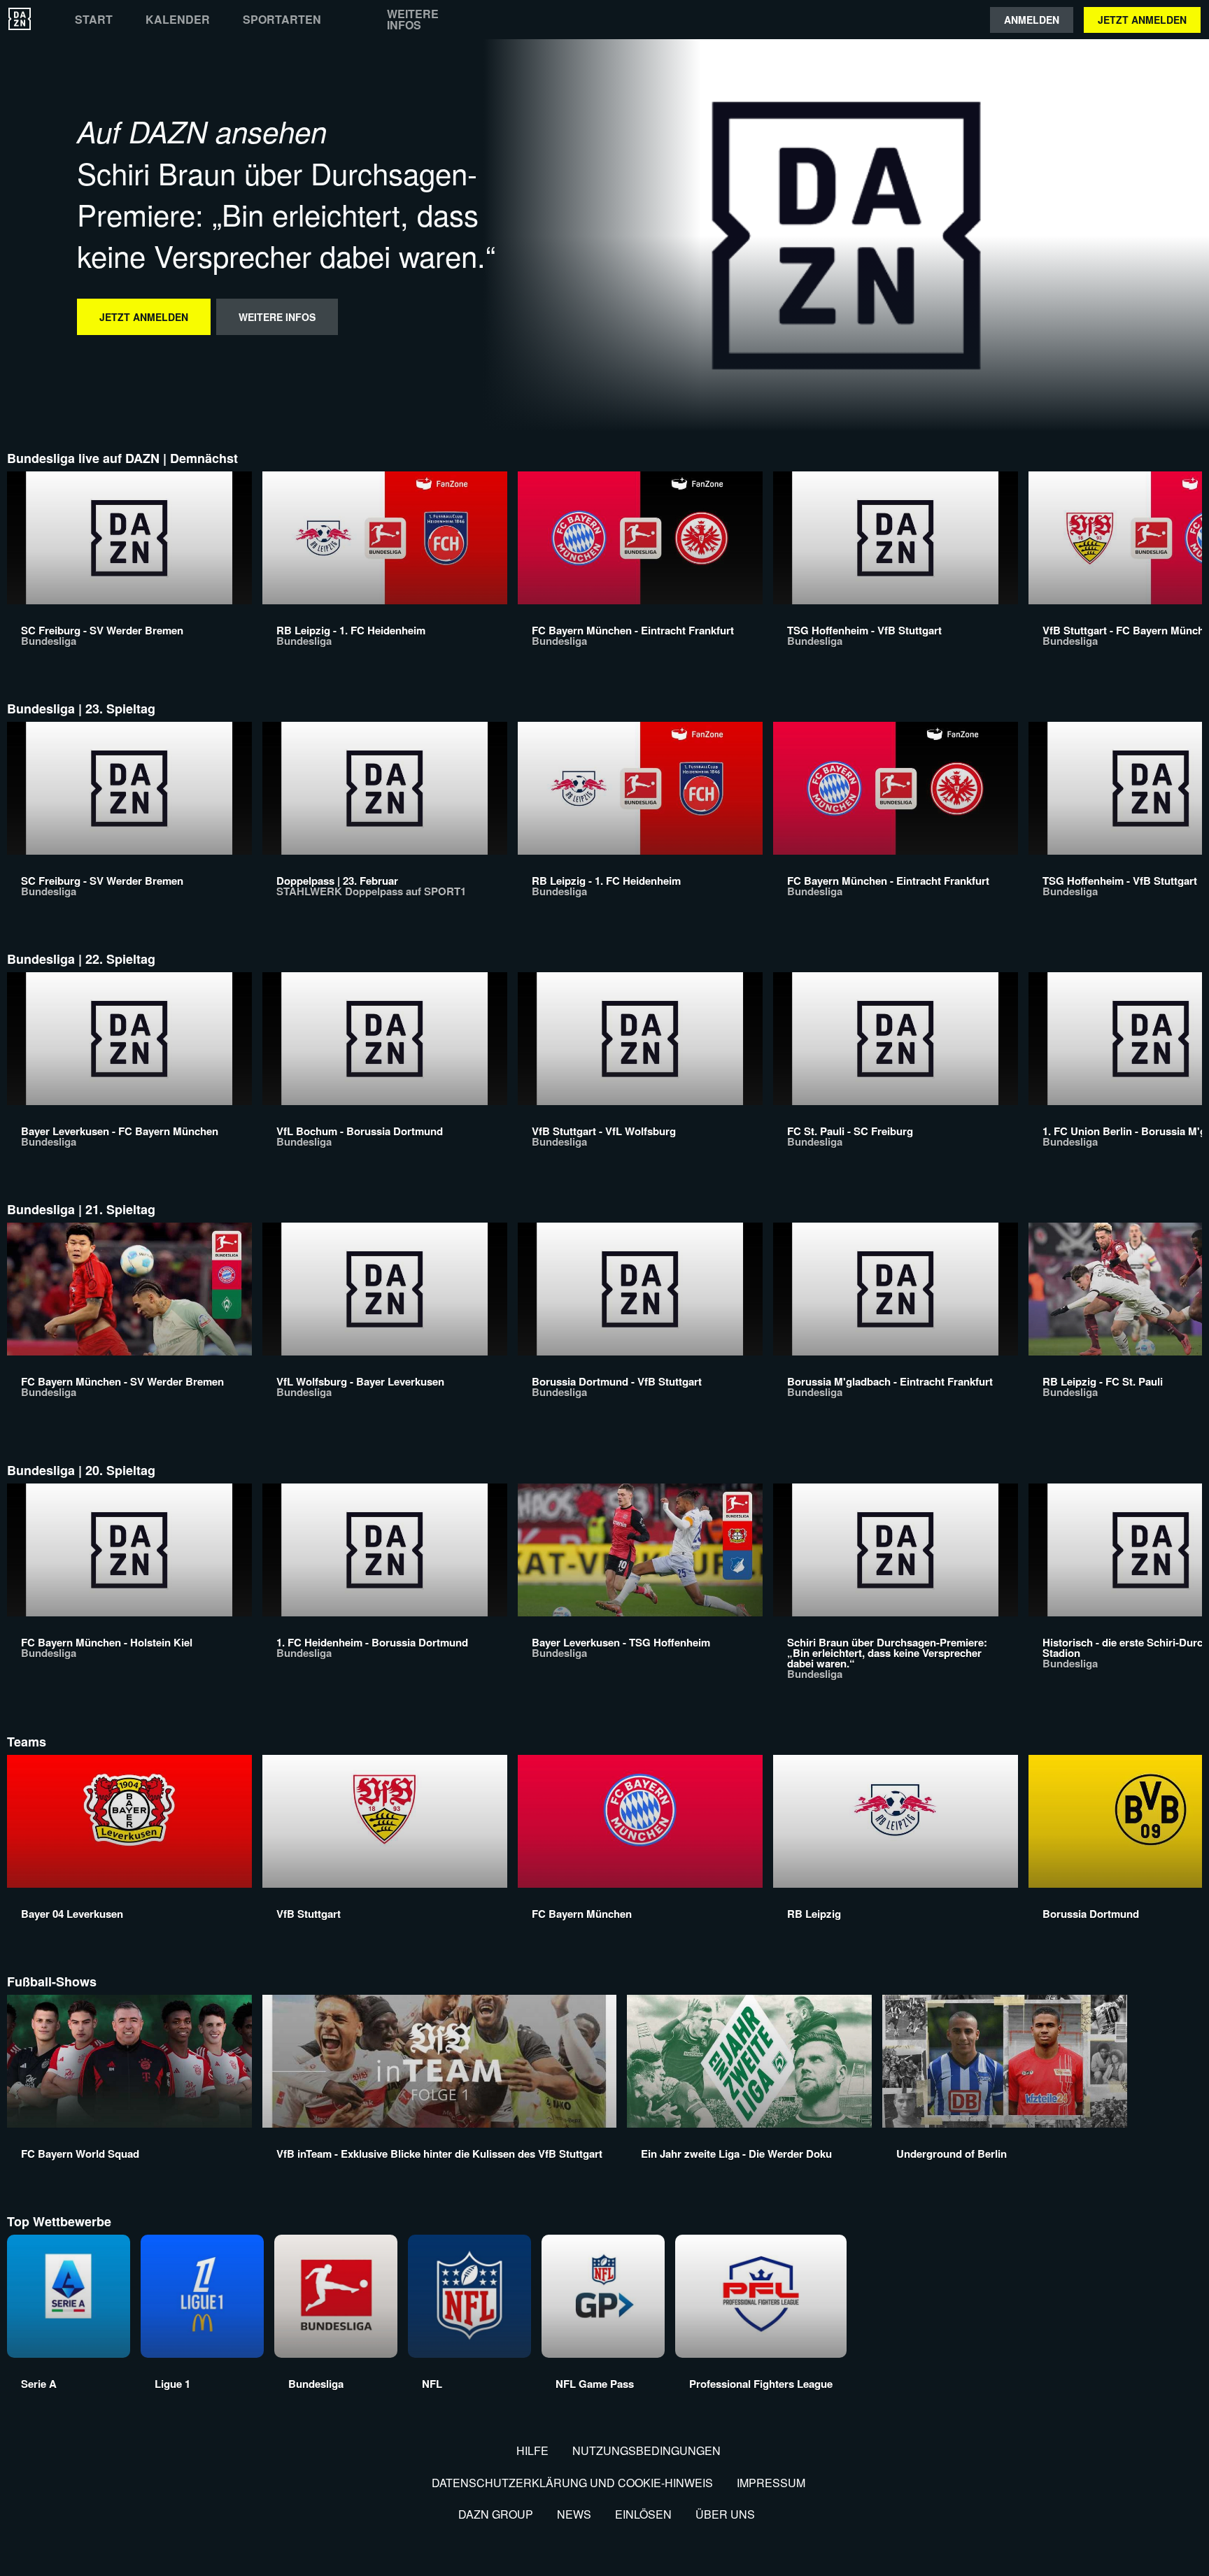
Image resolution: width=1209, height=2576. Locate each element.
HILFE (532, 2450)
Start (94, 20)
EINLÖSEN (643, 2514)
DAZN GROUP (496, 2514)
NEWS (574, 2514)
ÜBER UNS (725, 2514)
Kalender (178, 20)
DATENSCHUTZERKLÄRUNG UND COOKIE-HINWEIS (572, 2483)
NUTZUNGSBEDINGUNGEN (646, 2450)
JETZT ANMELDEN (1142, 20)
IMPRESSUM (771, 2483)
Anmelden (1032, 20)
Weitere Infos (413, 20)
